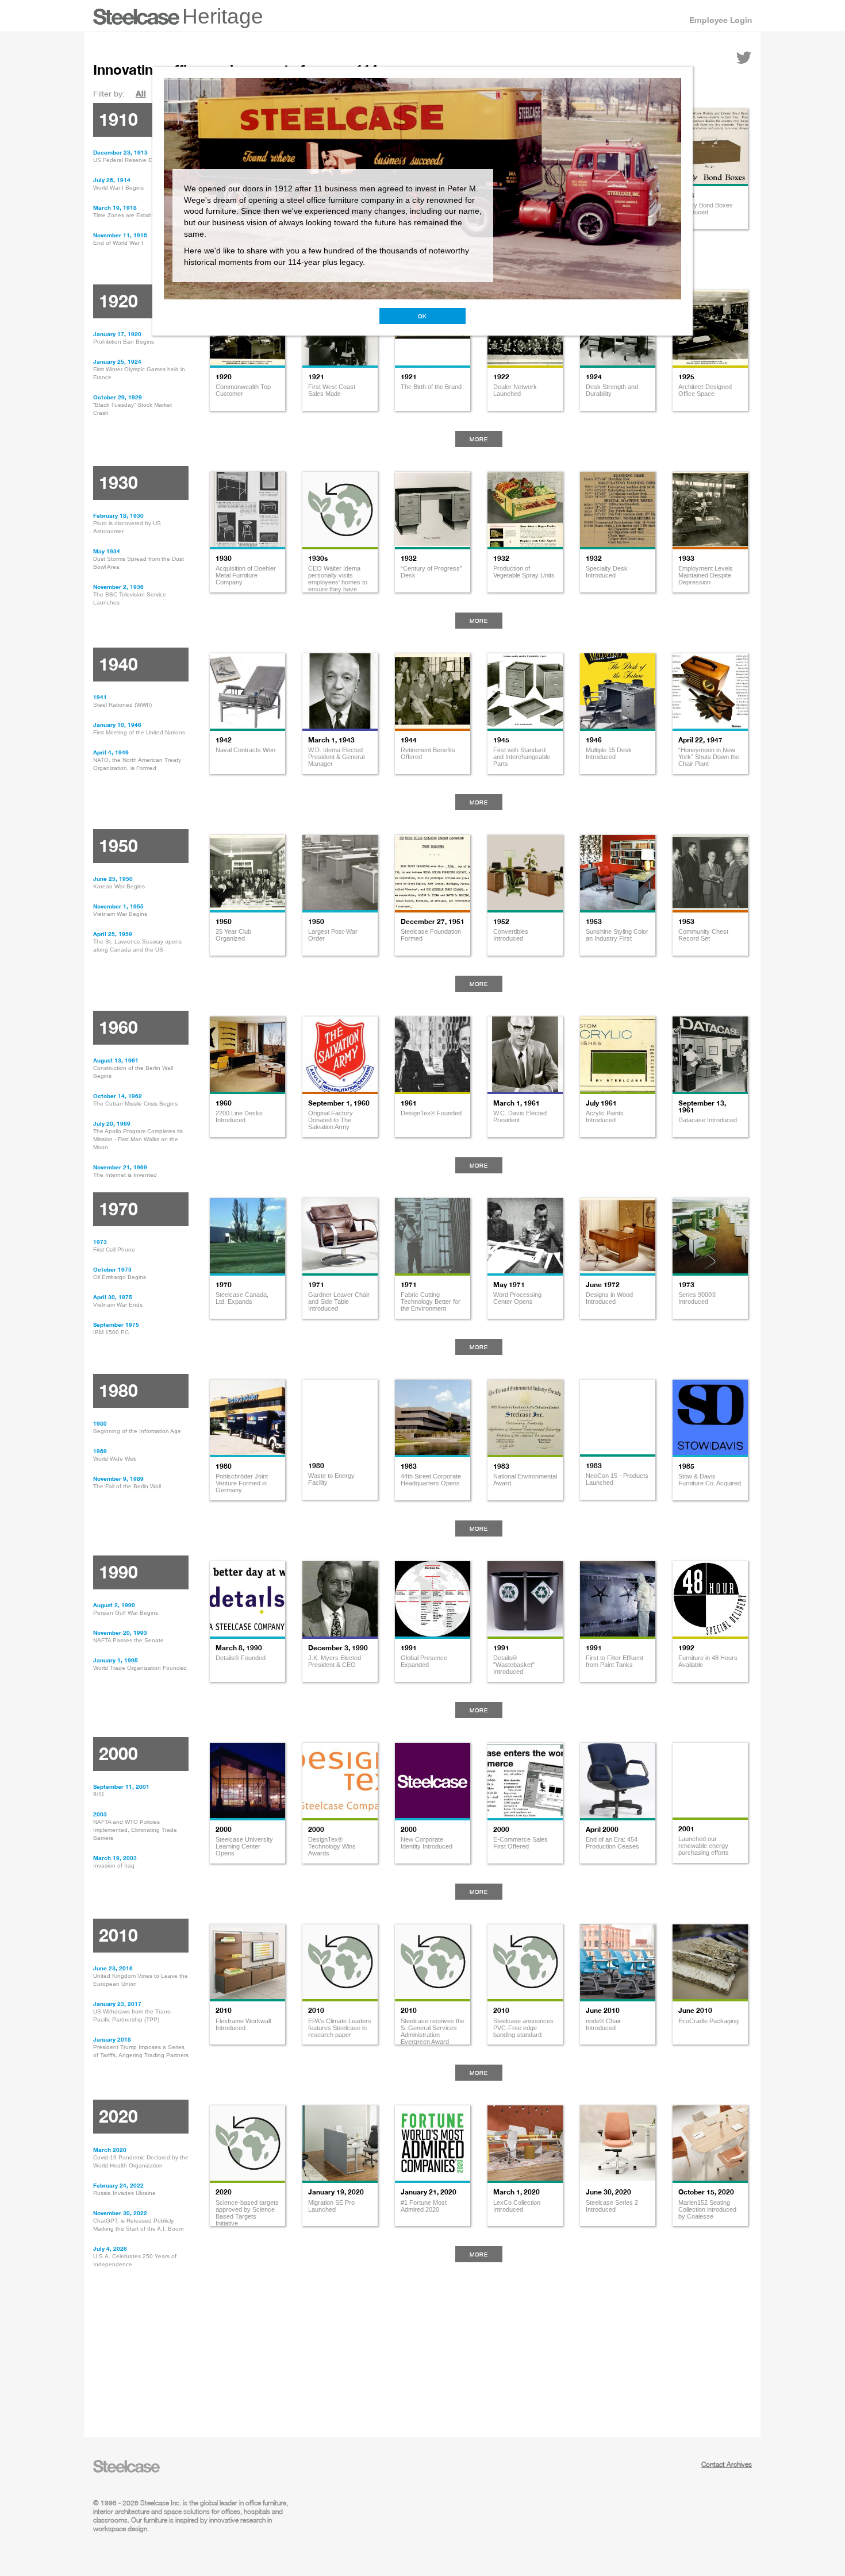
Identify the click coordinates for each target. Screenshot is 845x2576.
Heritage (223, 16)
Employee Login (721, 20)
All (141, 93)
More (479, 439)
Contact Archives (727, 2464)
